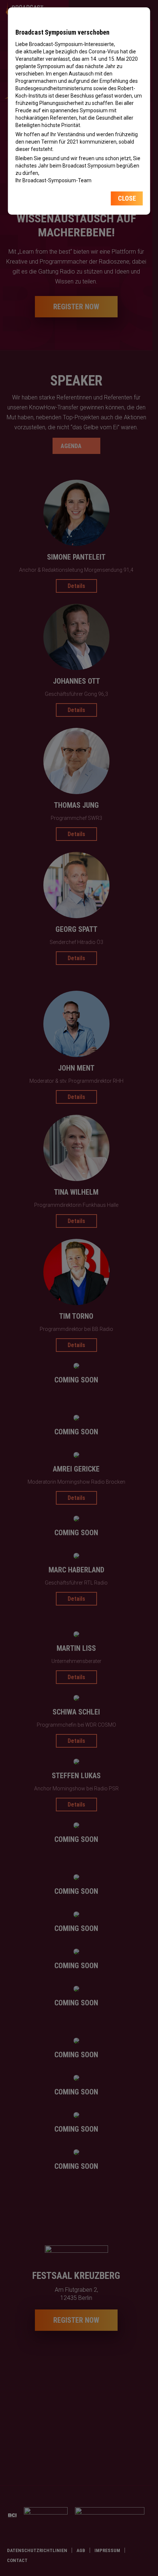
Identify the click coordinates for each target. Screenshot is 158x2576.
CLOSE (127, 198)
